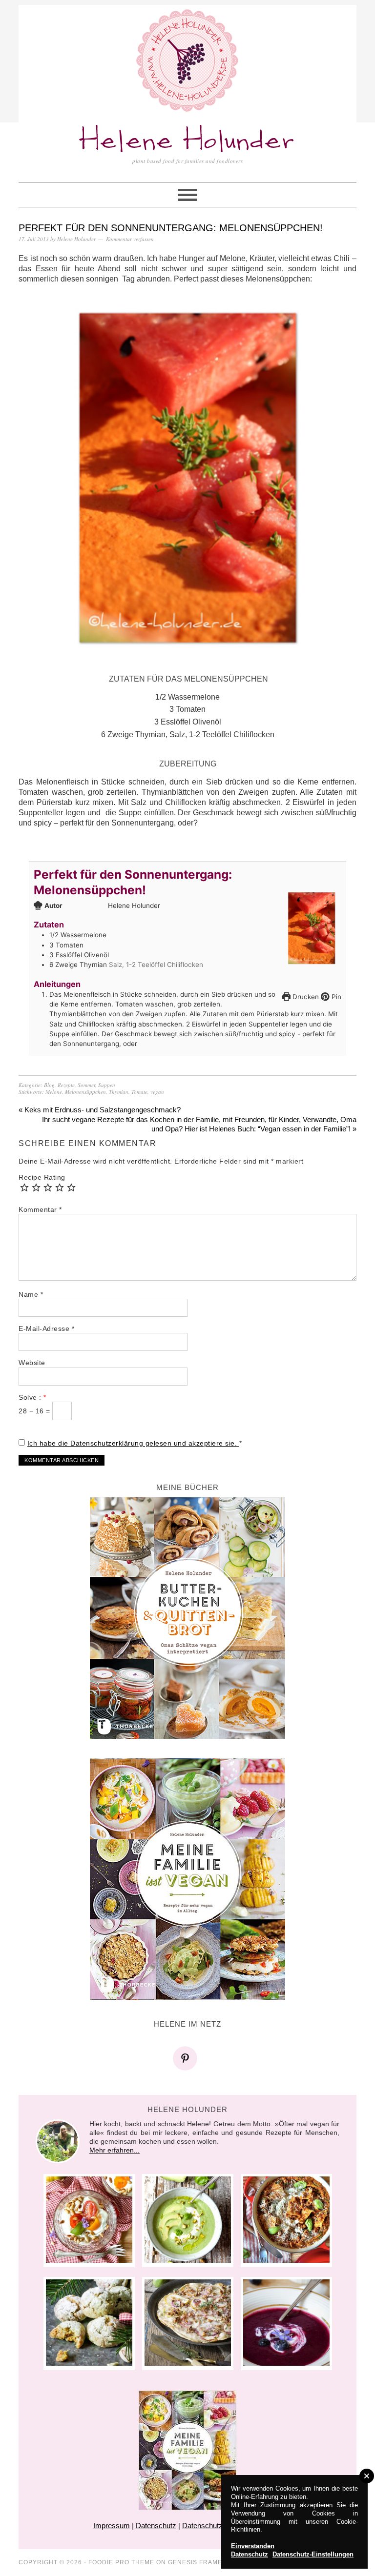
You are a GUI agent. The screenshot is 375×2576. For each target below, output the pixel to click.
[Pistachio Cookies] (89, 2363)
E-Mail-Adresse (46, 1328)
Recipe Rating (42, 1177)
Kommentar (40, 1209)
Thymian (119, 1092)
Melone (54, 1092)
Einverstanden (253, 2546)
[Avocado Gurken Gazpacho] (188, 2260)
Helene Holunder (188, 141)
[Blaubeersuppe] (286, 2363)
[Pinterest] (187, 2058)
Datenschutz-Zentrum (217, 2526)
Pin (335, 997)
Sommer (86, 1085)
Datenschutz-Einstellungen (313, 2554)
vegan (157, 1092)
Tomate (139, 1092)
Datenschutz (156, 2526)
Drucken (305, 997)
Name (31, 1294)
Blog (49, 1085)
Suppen (107, 1085)
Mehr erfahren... (115, 2150)
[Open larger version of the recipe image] (312, 928)
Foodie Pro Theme (121, 2562)
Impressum (112, 2526)
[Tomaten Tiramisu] (89, 2260)
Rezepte (66, 1085)
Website (32, 1363)
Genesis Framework (205, 2562)
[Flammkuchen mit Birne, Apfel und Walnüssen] (188, 2363)
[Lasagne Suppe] (286, 2260)
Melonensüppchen (85, 1092)
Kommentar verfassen (130, 239)
